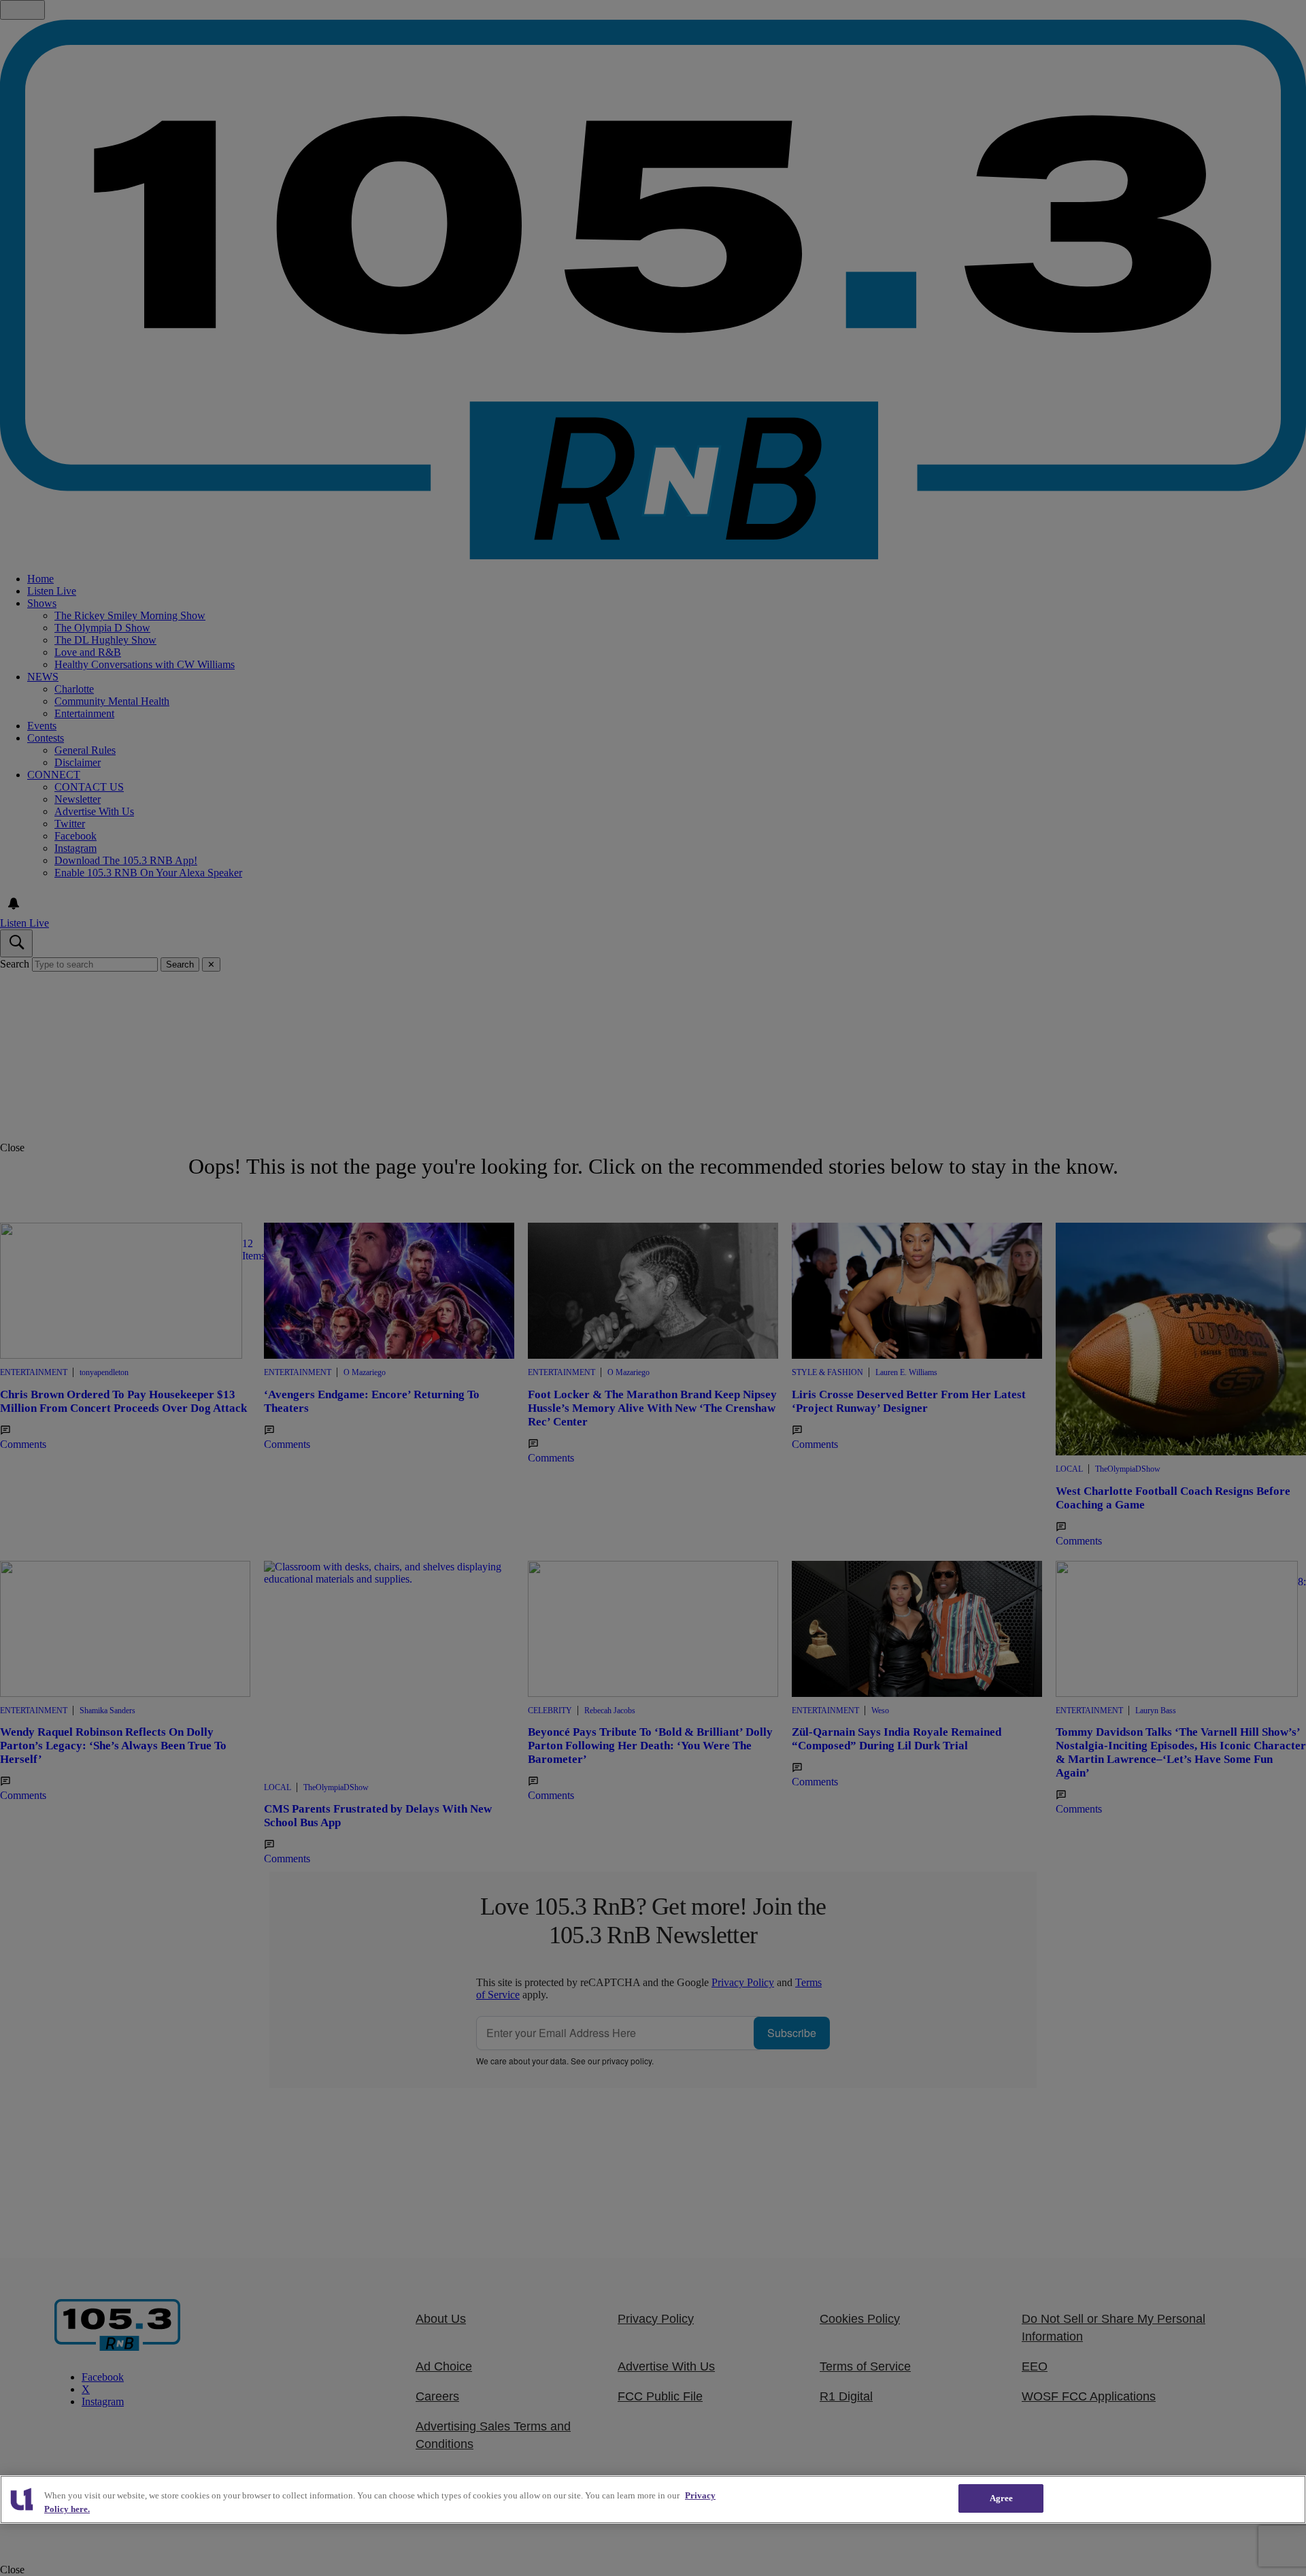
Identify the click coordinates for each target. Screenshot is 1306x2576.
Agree (1002, 2498)
